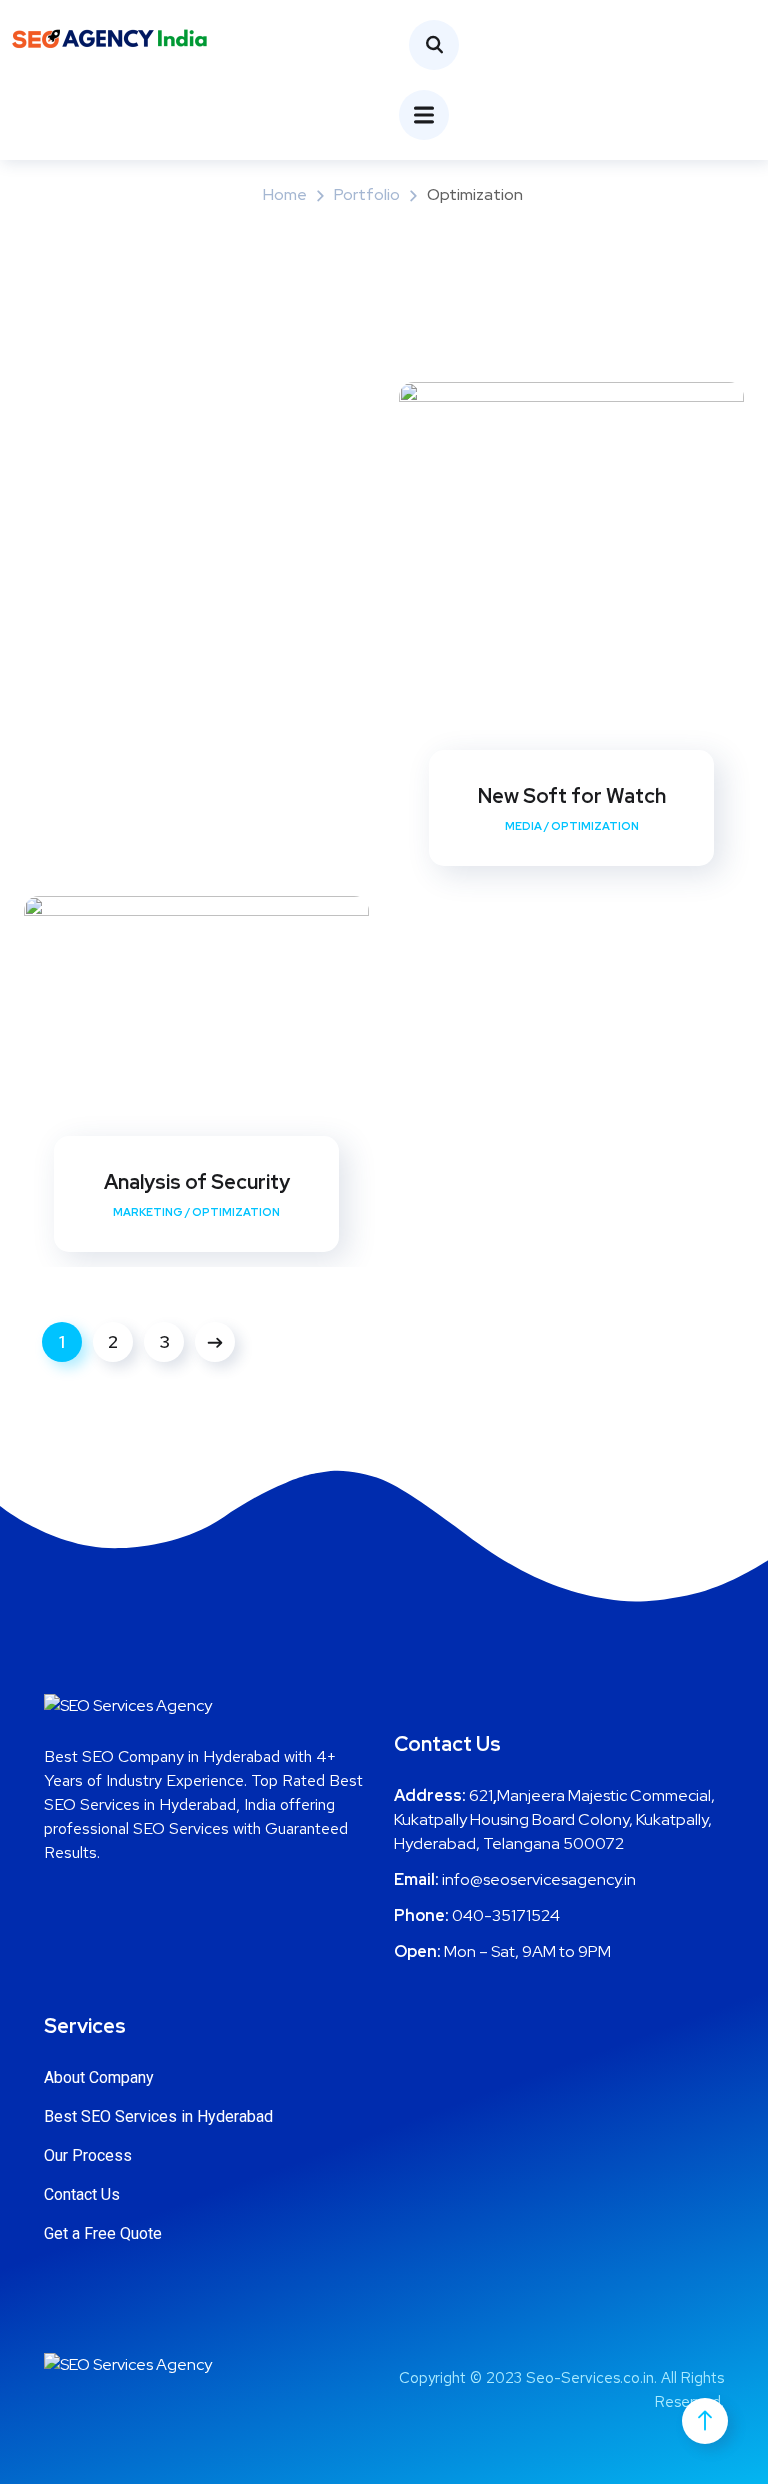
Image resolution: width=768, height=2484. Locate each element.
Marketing (148, 1212)
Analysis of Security (197, 1182)
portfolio (367, 194)
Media (523, 826)
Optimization (595, 826)
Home (285, 194)
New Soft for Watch (572, 796)
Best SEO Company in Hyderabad (162, 1756)
